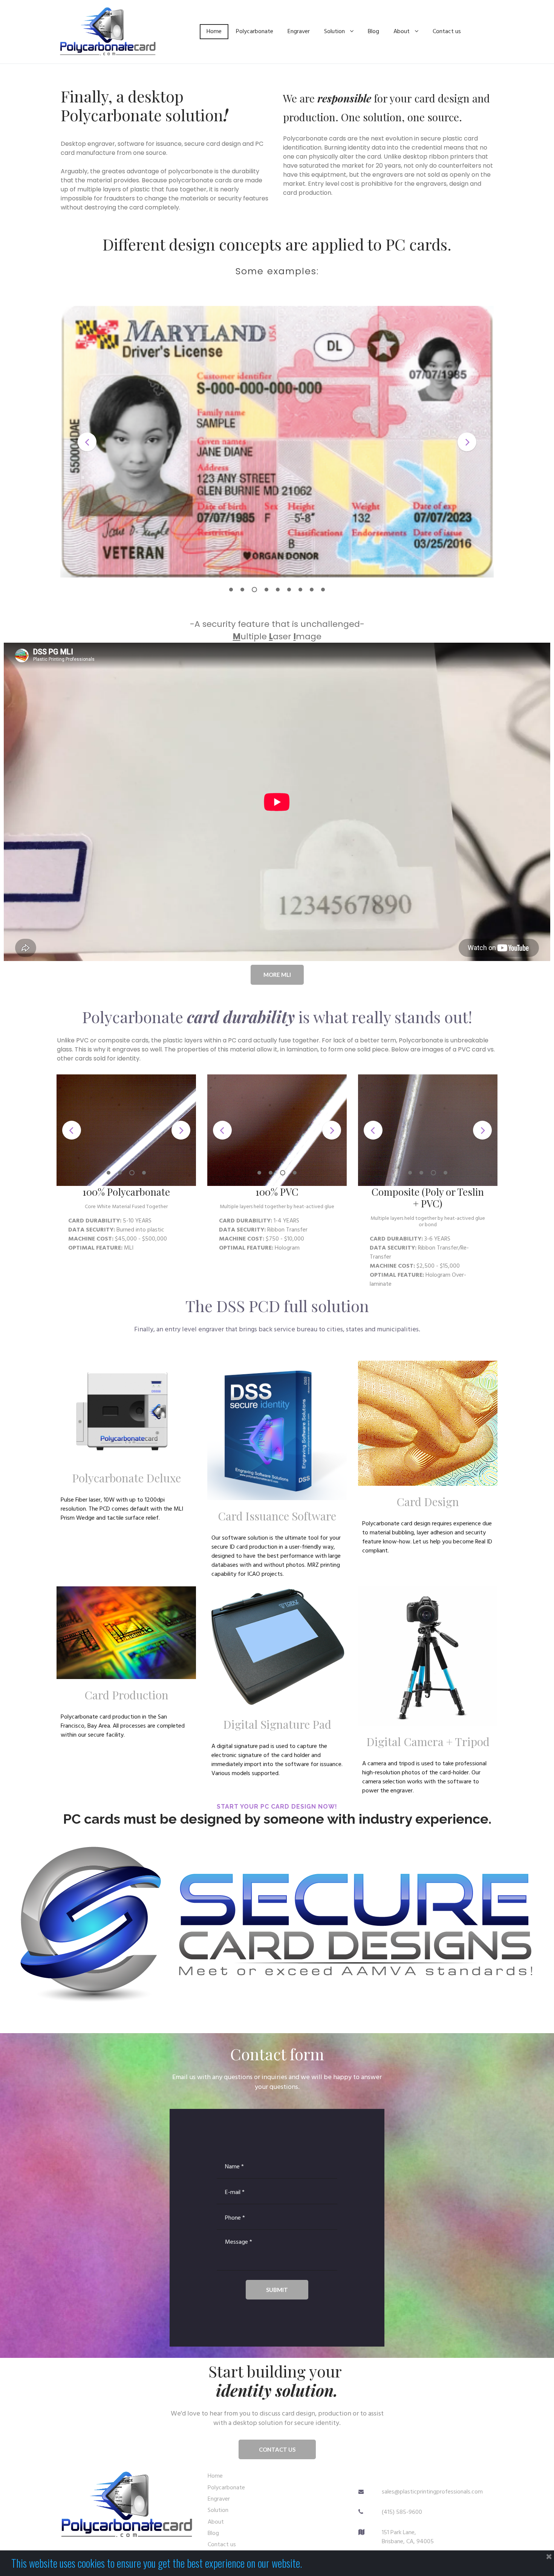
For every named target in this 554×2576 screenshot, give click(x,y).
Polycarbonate (255, 32)
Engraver (299, 32)
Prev (87, 442)
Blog (373, 32)
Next (467, 442)
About (402, 32)
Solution (334, 32)
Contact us (447, 32)
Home (214, 32)
